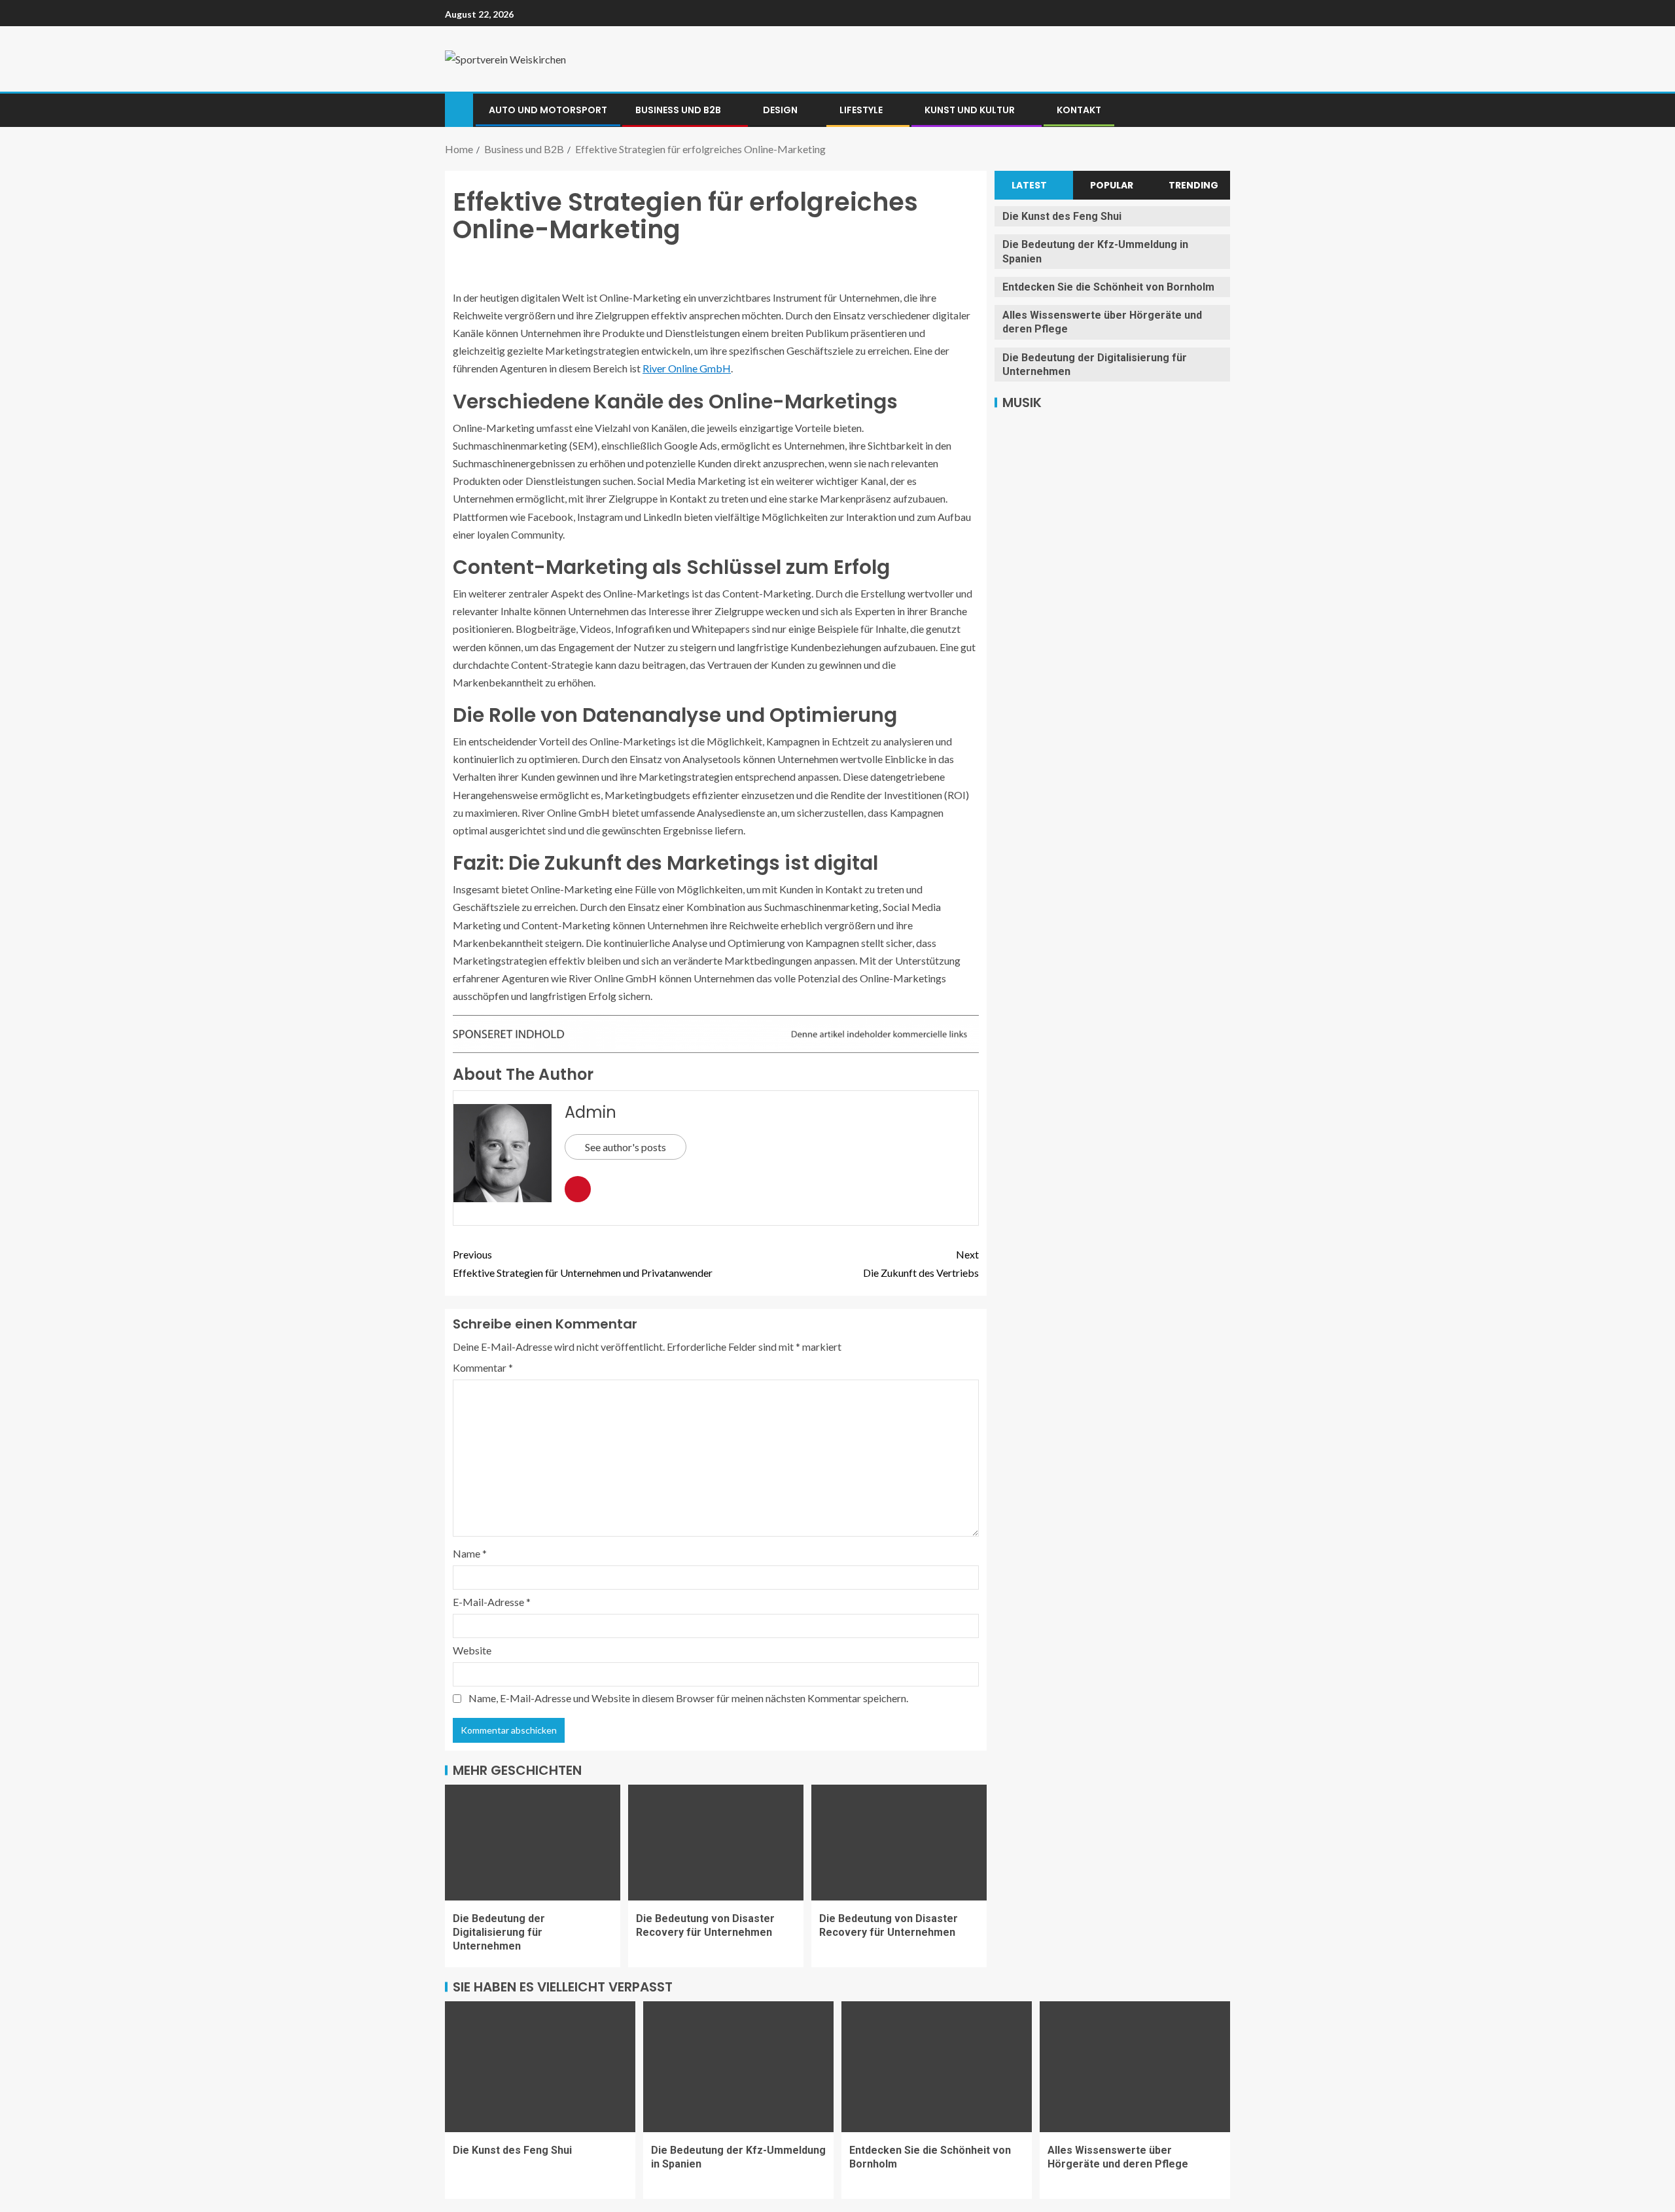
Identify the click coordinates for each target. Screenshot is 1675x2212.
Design (780, 110)
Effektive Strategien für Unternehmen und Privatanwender (583, 1263)
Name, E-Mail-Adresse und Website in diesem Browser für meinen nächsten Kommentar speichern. (688, 1698)
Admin (591, 1112)
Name (470, 1553)
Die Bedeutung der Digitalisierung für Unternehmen (499, 1933)
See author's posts (626, 1147)
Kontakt (1079, 110)
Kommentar (483, 1367)
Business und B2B (678, 110)
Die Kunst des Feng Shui (1062, 216)
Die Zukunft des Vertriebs (921, 1263)
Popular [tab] (1112, 185)
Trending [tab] (1193, 185)
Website (472, 1650)
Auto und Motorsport (548, 110)
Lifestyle (861, 110)
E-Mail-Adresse (492, 1602)
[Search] (1219, 110)
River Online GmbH (687, 368)
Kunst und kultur (970, 110)
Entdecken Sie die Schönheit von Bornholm (1108, 287)
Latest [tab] (1029, 185)
